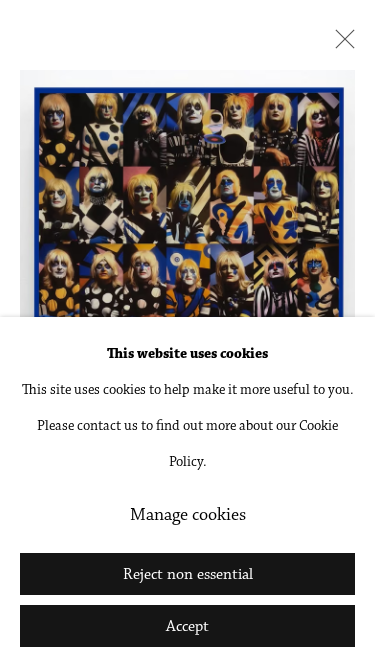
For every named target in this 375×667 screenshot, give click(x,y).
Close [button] (340, 45)
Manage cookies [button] (188, 516)
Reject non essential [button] (188, 575)
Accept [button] (187, 627)
